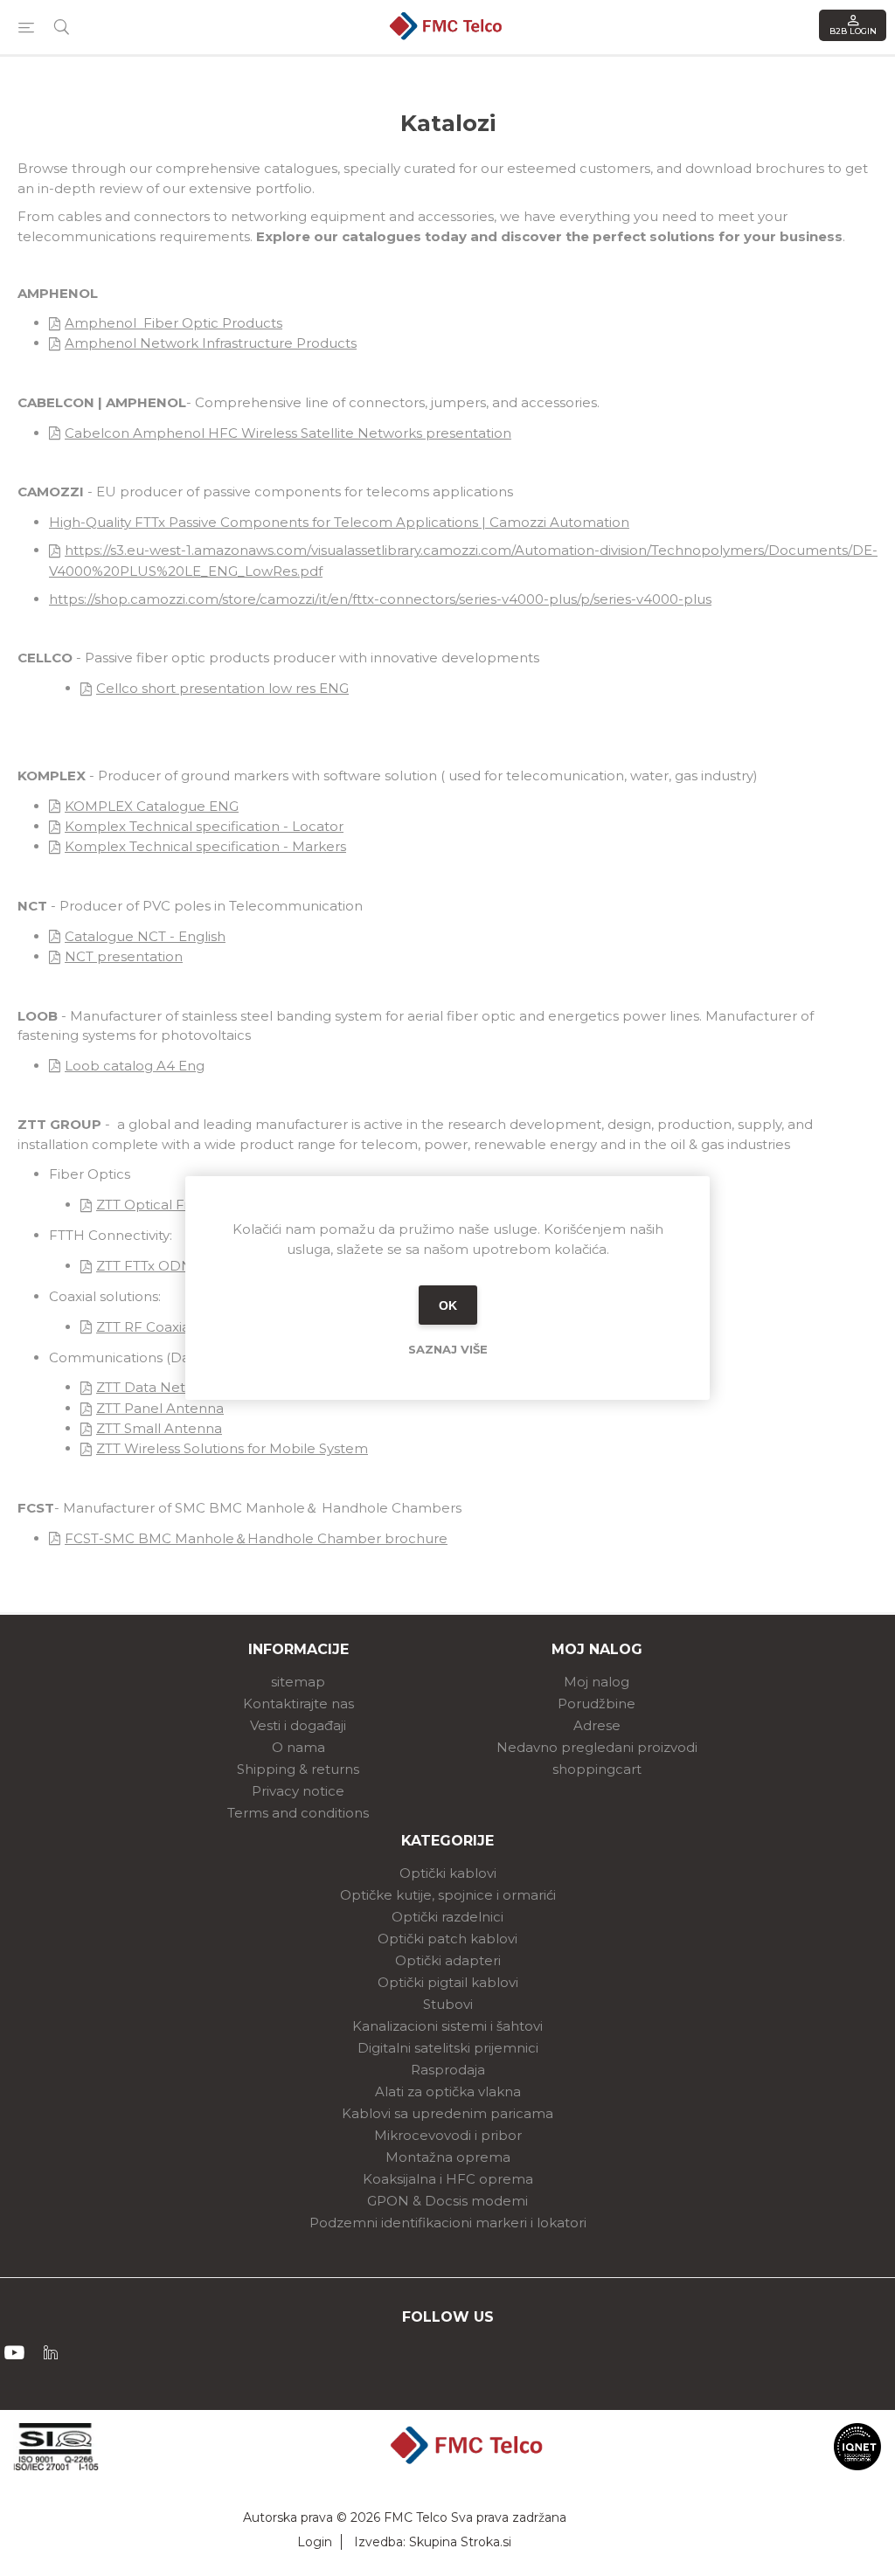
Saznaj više (448, 1349)
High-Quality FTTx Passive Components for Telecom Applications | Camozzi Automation (339, 522)
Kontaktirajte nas (298, 1703)
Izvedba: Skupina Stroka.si (433, 2542)
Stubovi (448, 2004)
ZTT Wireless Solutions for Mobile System (232, 1448)
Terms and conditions (298, 1813)
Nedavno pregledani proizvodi (597, 1747)
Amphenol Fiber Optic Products (173, 323)
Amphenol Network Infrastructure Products (211, 343)
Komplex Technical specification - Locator (204, 826)
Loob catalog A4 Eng (135, 1066)
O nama (298, 1747)
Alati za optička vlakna (448, 2091)
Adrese (597, 1725)
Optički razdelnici (447, 1917)
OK (448, 1305)
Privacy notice (298, 1791)
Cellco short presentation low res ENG (222, 688)
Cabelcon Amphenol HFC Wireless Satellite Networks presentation (288, 433)
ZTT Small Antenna (159, 1428)
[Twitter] (51, 2352)
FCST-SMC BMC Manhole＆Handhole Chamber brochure (256, 1538)
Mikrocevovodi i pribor (448, 2135)
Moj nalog (597, 1682)
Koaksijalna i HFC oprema (448, 2179)
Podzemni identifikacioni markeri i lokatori (448, 2223)
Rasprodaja (448, 2070)
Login (315, 2542)
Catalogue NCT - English (145, 936)
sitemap (298, 1682)
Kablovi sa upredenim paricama (447, 2113)
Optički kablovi (448, 1873)
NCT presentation (124, 956)
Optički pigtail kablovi (448, 1982)
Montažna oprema (448, 2157)
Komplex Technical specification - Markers (205, 846)
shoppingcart (597, 1769)
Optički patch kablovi (447, 1939)
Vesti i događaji (298, 1725)
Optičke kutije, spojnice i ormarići (448, 1895)
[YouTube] (14, 2352)
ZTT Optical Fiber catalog (180, 1205)
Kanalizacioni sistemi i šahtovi (447, 2026)
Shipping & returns (298, 1769)
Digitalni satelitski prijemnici (448, 2048)
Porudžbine (597, 1703)
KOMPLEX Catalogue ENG (152, 806)
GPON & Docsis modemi (447, 2201)
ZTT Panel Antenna (160, 1408)
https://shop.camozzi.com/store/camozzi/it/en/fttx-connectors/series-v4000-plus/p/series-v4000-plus (380, 599)
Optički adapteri (448, 1960)
